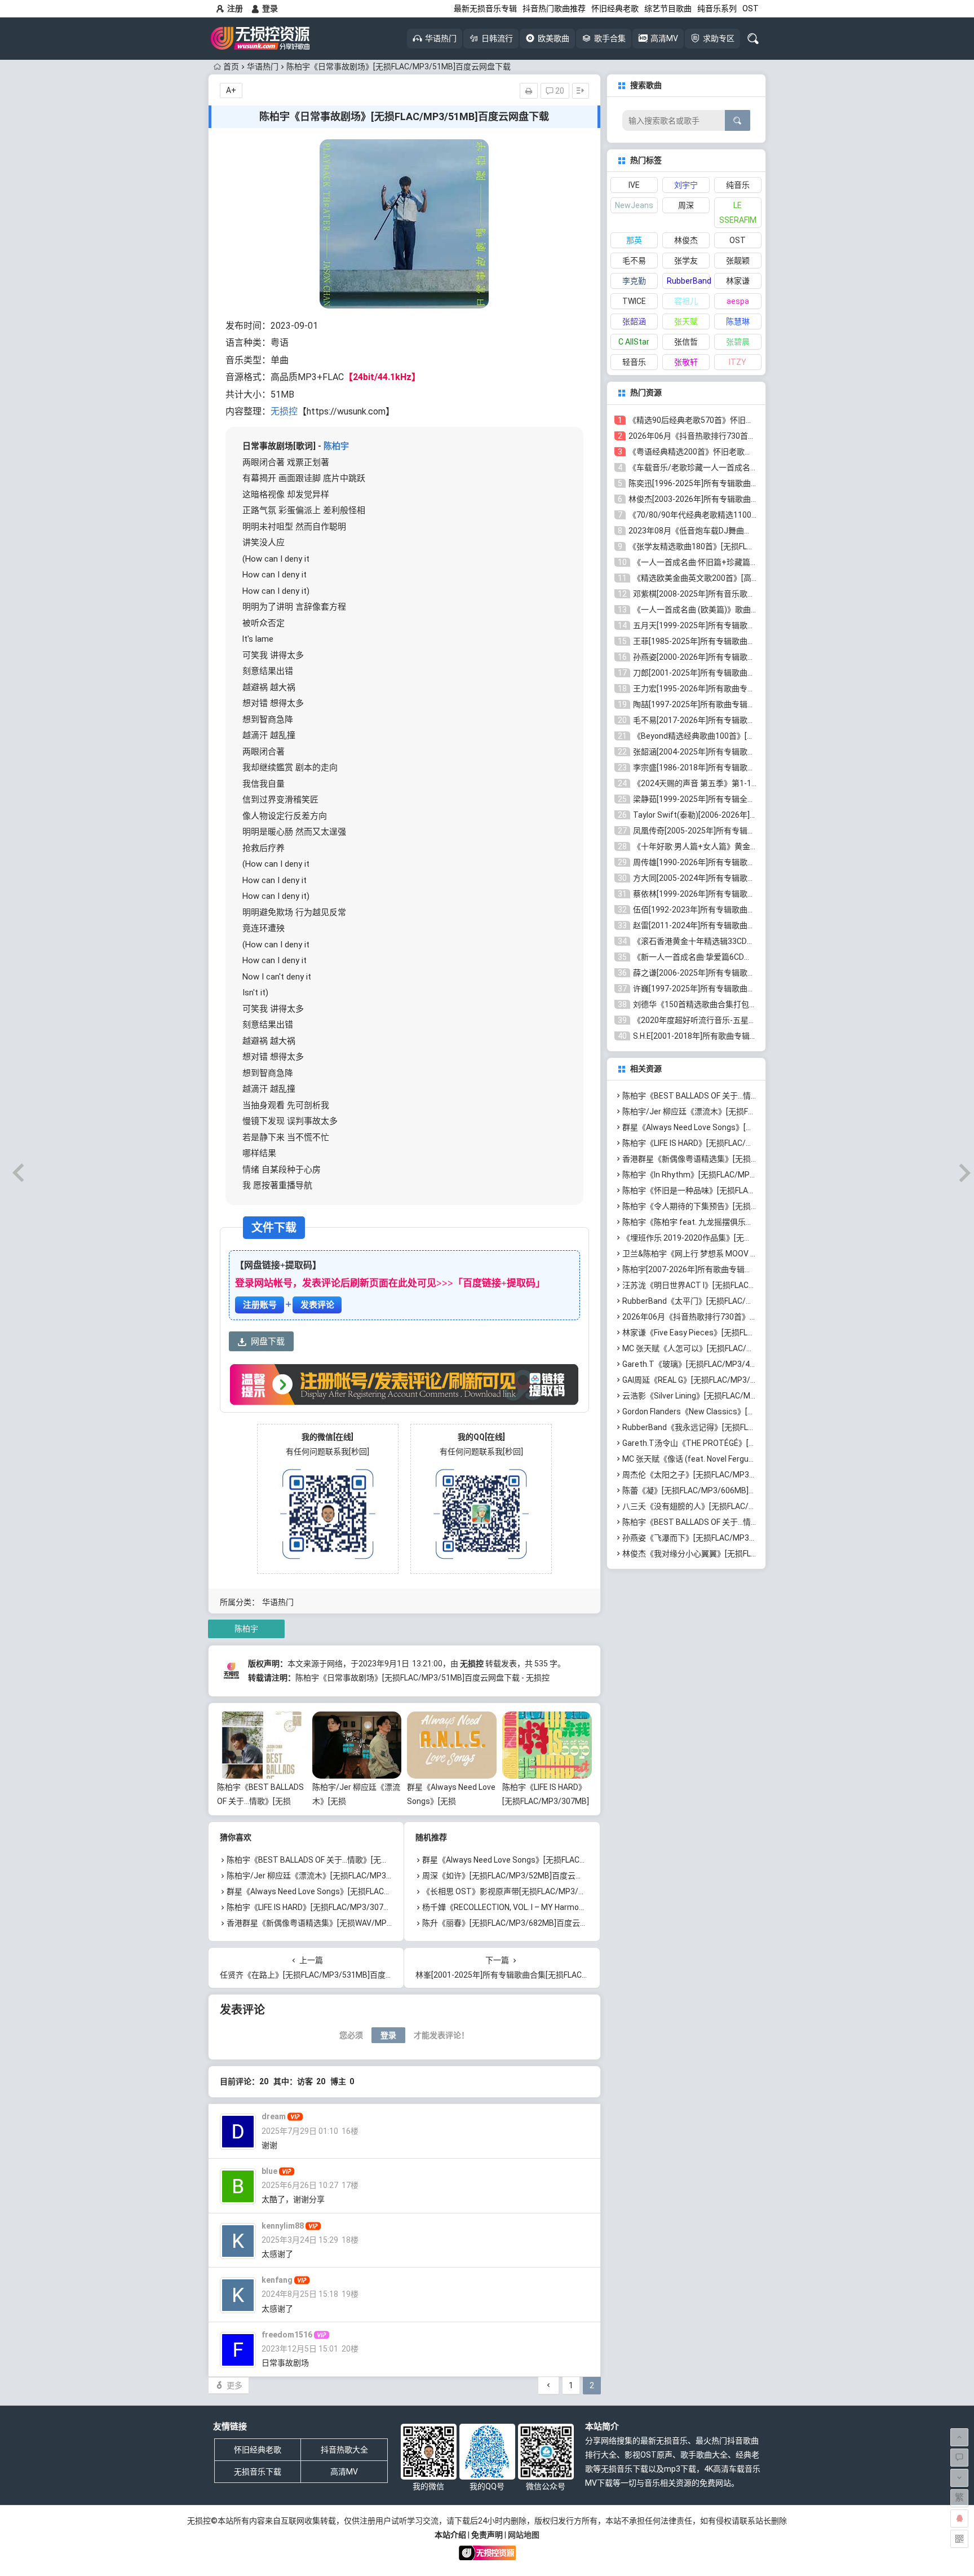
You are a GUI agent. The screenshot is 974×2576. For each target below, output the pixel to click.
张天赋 (686, 321)
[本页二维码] (959, 2539)
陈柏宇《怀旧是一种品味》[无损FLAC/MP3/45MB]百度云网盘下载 (738, 1190)
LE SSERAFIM (738, 213)
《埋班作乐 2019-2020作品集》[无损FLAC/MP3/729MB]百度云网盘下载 (749, 1238)
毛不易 (634, 261)
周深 (686, 205)
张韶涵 (634, 321)
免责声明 (487, 2535)
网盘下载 (268, 1342)
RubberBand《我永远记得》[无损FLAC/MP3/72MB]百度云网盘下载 (741, 1427)
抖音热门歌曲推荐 (554, 8)
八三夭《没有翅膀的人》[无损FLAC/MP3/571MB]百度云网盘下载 (737, 1506)
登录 (270, 8)
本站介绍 (450, 2535)
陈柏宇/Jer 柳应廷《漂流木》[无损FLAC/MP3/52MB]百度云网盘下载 (347, 1876)
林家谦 (738, 281)
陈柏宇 (336, 446)
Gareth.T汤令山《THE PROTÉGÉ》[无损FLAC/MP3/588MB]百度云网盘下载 (755, 1443)
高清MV (344, 2472)
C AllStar (634, 342)
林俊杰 (686, 240)
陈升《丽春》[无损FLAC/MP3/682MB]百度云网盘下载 (517, 1923)
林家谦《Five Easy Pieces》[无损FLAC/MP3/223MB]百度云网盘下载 (743, 1333)
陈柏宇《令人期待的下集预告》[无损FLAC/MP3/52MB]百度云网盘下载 (746, 1206)
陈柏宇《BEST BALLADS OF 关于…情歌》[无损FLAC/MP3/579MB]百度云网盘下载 (370, 1860)
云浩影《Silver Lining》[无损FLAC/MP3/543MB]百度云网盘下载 (734, 1396)
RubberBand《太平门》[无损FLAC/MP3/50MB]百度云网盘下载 (733, 1301)
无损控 (284, 411)
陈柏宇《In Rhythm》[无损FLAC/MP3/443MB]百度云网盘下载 (731, 1175)
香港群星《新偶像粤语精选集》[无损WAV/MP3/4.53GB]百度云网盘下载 (352, 1923)
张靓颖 (738, 261)
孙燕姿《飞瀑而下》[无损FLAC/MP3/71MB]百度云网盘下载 (727, 1538)
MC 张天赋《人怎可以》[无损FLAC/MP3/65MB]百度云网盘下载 (733, 1348)
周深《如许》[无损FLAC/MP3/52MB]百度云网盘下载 (515, 1876)
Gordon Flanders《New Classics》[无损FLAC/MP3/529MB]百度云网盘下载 (755, 1411)
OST (751, 8)
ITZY (738, 362)
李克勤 (634, 281)
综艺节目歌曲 (668, 8)
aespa (738, 301)
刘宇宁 (686, 185)
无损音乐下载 (258, 2472)
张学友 (686, 261)
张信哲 (686, 342)
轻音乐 (634, 362)
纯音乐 (738, 185)
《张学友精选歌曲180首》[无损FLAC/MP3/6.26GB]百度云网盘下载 (746, 546)
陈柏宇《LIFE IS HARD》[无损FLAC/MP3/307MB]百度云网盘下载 (546, 1801)
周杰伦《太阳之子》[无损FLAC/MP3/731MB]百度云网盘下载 (729, 1475)
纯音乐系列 (717, 8)
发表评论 (317, 1305)
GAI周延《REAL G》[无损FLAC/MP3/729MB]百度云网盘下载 (728, 1380)
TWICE (634, 301)
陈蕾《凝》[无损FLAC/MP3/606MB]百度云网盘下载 (713, 1490)
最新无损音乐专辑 (485, 8)
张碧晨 (738, 342)
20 (559, 91)
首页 (231, 67)
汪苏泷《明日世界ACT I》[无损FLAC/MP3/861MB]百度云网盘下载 (738, 1285)
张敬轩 (686, 362)
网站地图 (524, 2535)
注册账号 (260, 1305)
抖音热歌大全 (344, 2450)
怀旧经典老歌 (615, 8)
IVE (634, 185)
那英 (634, 240)
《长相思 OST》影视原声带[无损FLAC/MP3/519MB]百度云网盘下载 (542, 1891)
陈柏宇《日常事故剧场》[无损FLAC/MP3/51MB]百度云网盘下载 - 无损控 (422, 1678)
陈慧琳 (738, 321)
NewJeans (634, 205)
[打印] (529, 91)
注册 (235, 8)
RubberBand (688, 281)
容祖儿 (686, 301)
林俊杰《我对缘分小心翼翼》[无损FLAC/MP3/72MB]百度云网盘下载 (742, 1554)
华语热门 (263, 67)
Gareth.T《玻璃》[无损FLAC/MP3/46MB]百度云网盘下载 (723, 1364)
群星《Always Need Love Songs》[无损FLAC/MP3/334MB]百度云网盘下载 (358, 1891)
